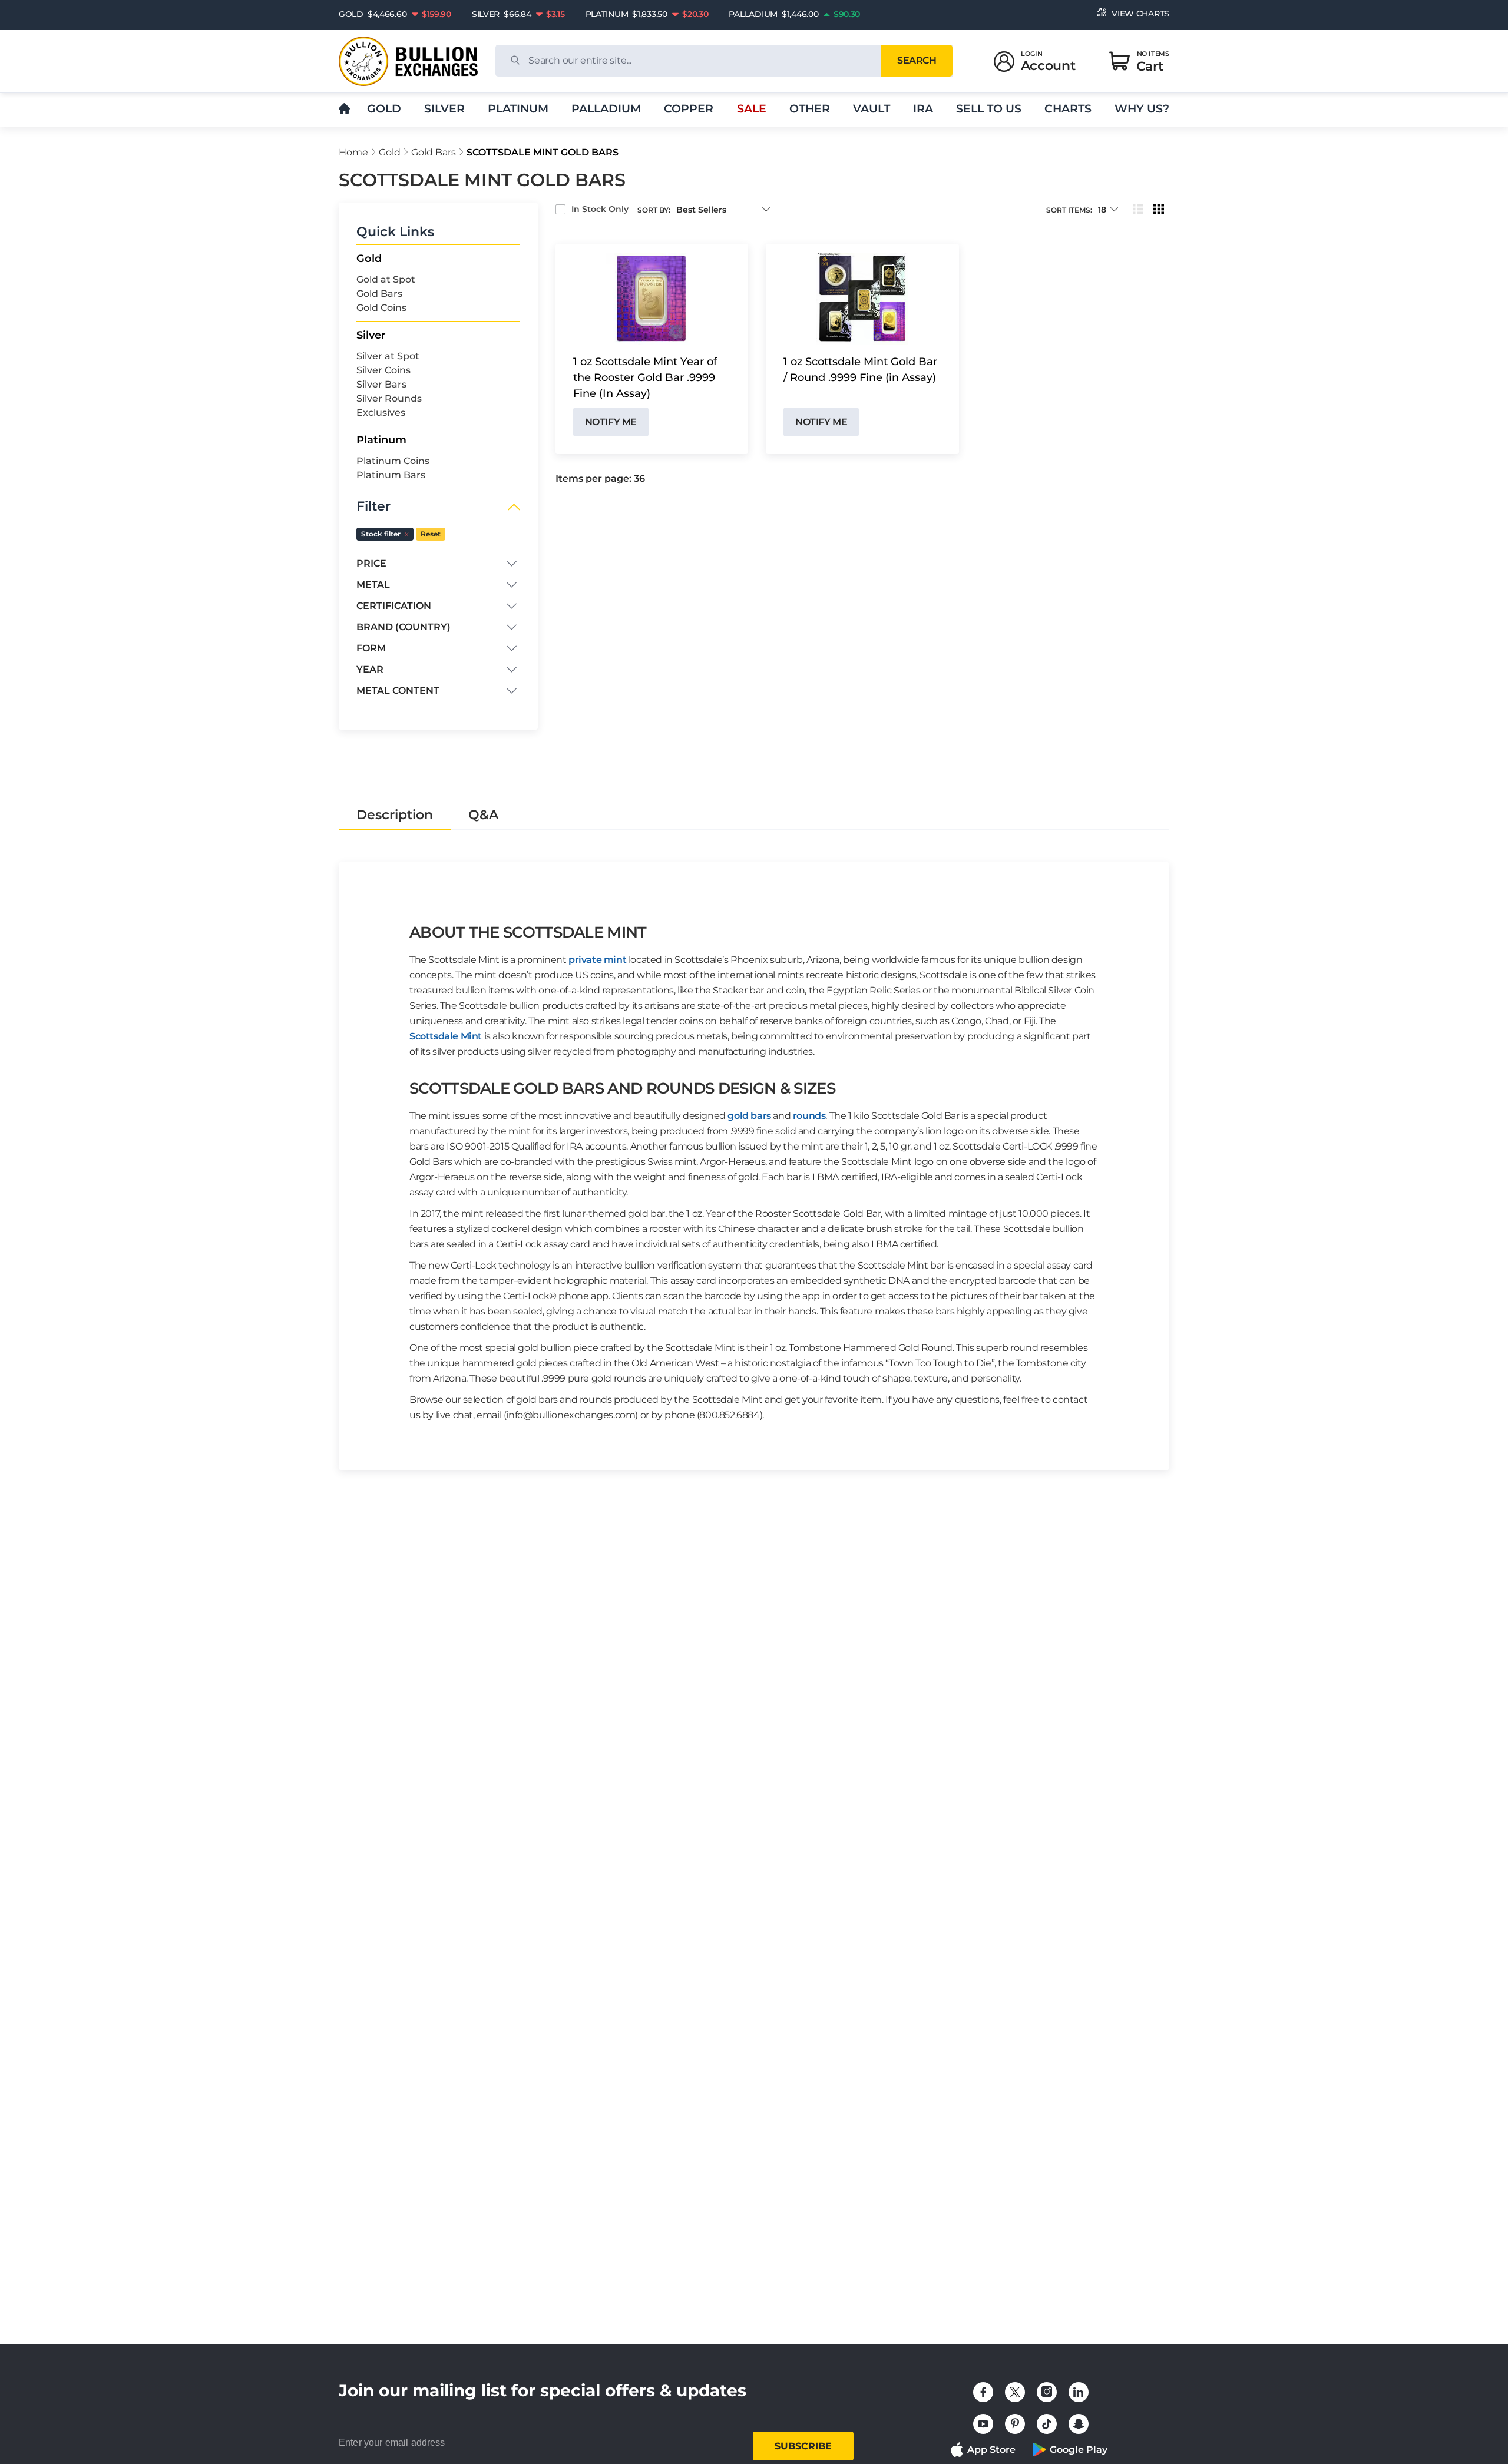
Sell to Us (989, 109)
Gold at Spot (386, 279)
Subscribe (803, 2446)
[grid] (1159, 210)
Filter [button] (373, 506)
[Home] (344, 109)
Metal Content (398, 690)
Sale (752, 109)
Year (370, 669)
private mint (597, 960)
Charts (1068, 109)
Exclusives (381, 413)
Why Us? (1142, 109)
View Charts (1140, 14)
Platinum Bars (391, 475)
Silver (444, 109)
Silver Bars (381, 384)
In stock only (600, 209)
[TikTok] (1047, 2424)
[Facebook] (983, 2392)
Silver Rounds (389, 398)
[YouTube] (983, 2424)
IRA (923, 109)
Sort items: (1069, 210)
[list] (1138, 210)
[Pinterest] (1015, 2424)
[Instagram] (1047, 2392)
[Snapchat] (1079, 2424)
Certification (394, 606)
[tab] (395, 815)
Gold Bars (434, 152)
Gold (384, 109)
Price (371, 563)
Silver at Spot (388, 356)
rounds (809, 1116)
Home (353, 152)
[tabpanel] (754, 1150)
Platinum (518, 109)
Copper (689, 109)
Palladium (606, 109)
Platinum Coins (393, 461)
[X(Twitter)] (1015, 2392)
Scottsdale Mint (446, 1036)
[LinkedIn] (1079, 2392)
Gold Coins (381, 308)
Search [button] (917, 60)
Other (810, 109)
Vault (872, 109)
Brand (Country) (404, 627)
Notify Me (611, 422)
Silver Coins (383, 370)
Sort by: (654, 210)
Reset (431, 534)
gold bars (749, 1116)
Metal (373, 584)
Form (371, 648)
